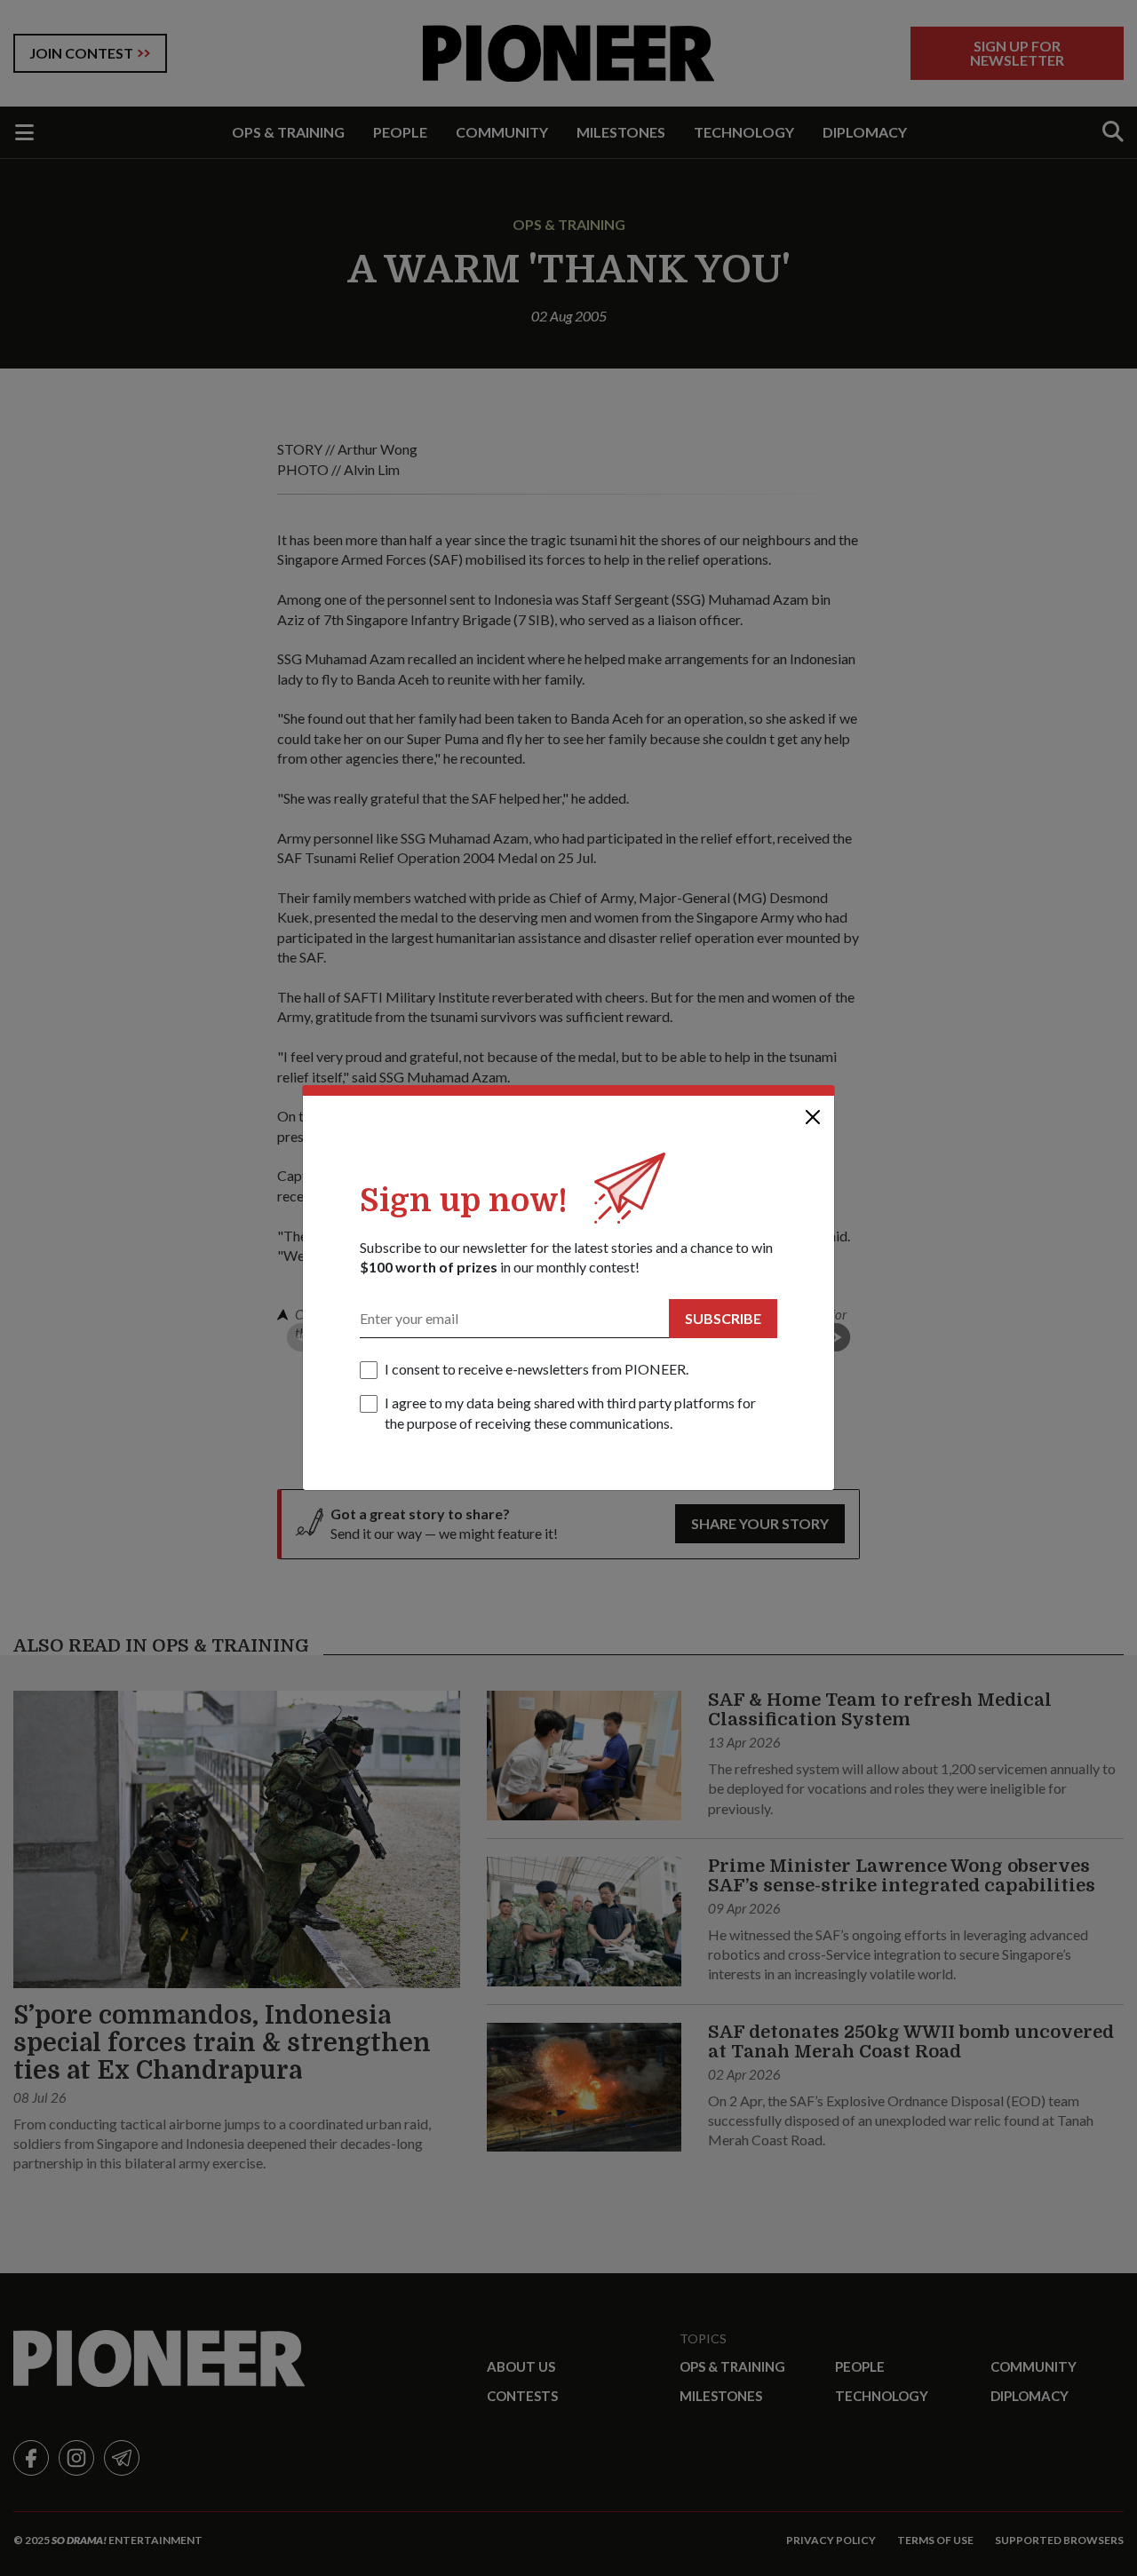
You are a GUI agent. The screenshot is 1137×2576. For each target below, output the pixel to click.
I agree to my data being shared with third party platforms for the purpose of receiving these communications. (570, 1412)
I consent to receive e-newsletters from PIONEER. (537, 1369)
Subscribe (723, 1318)
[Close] (813, 1117)
